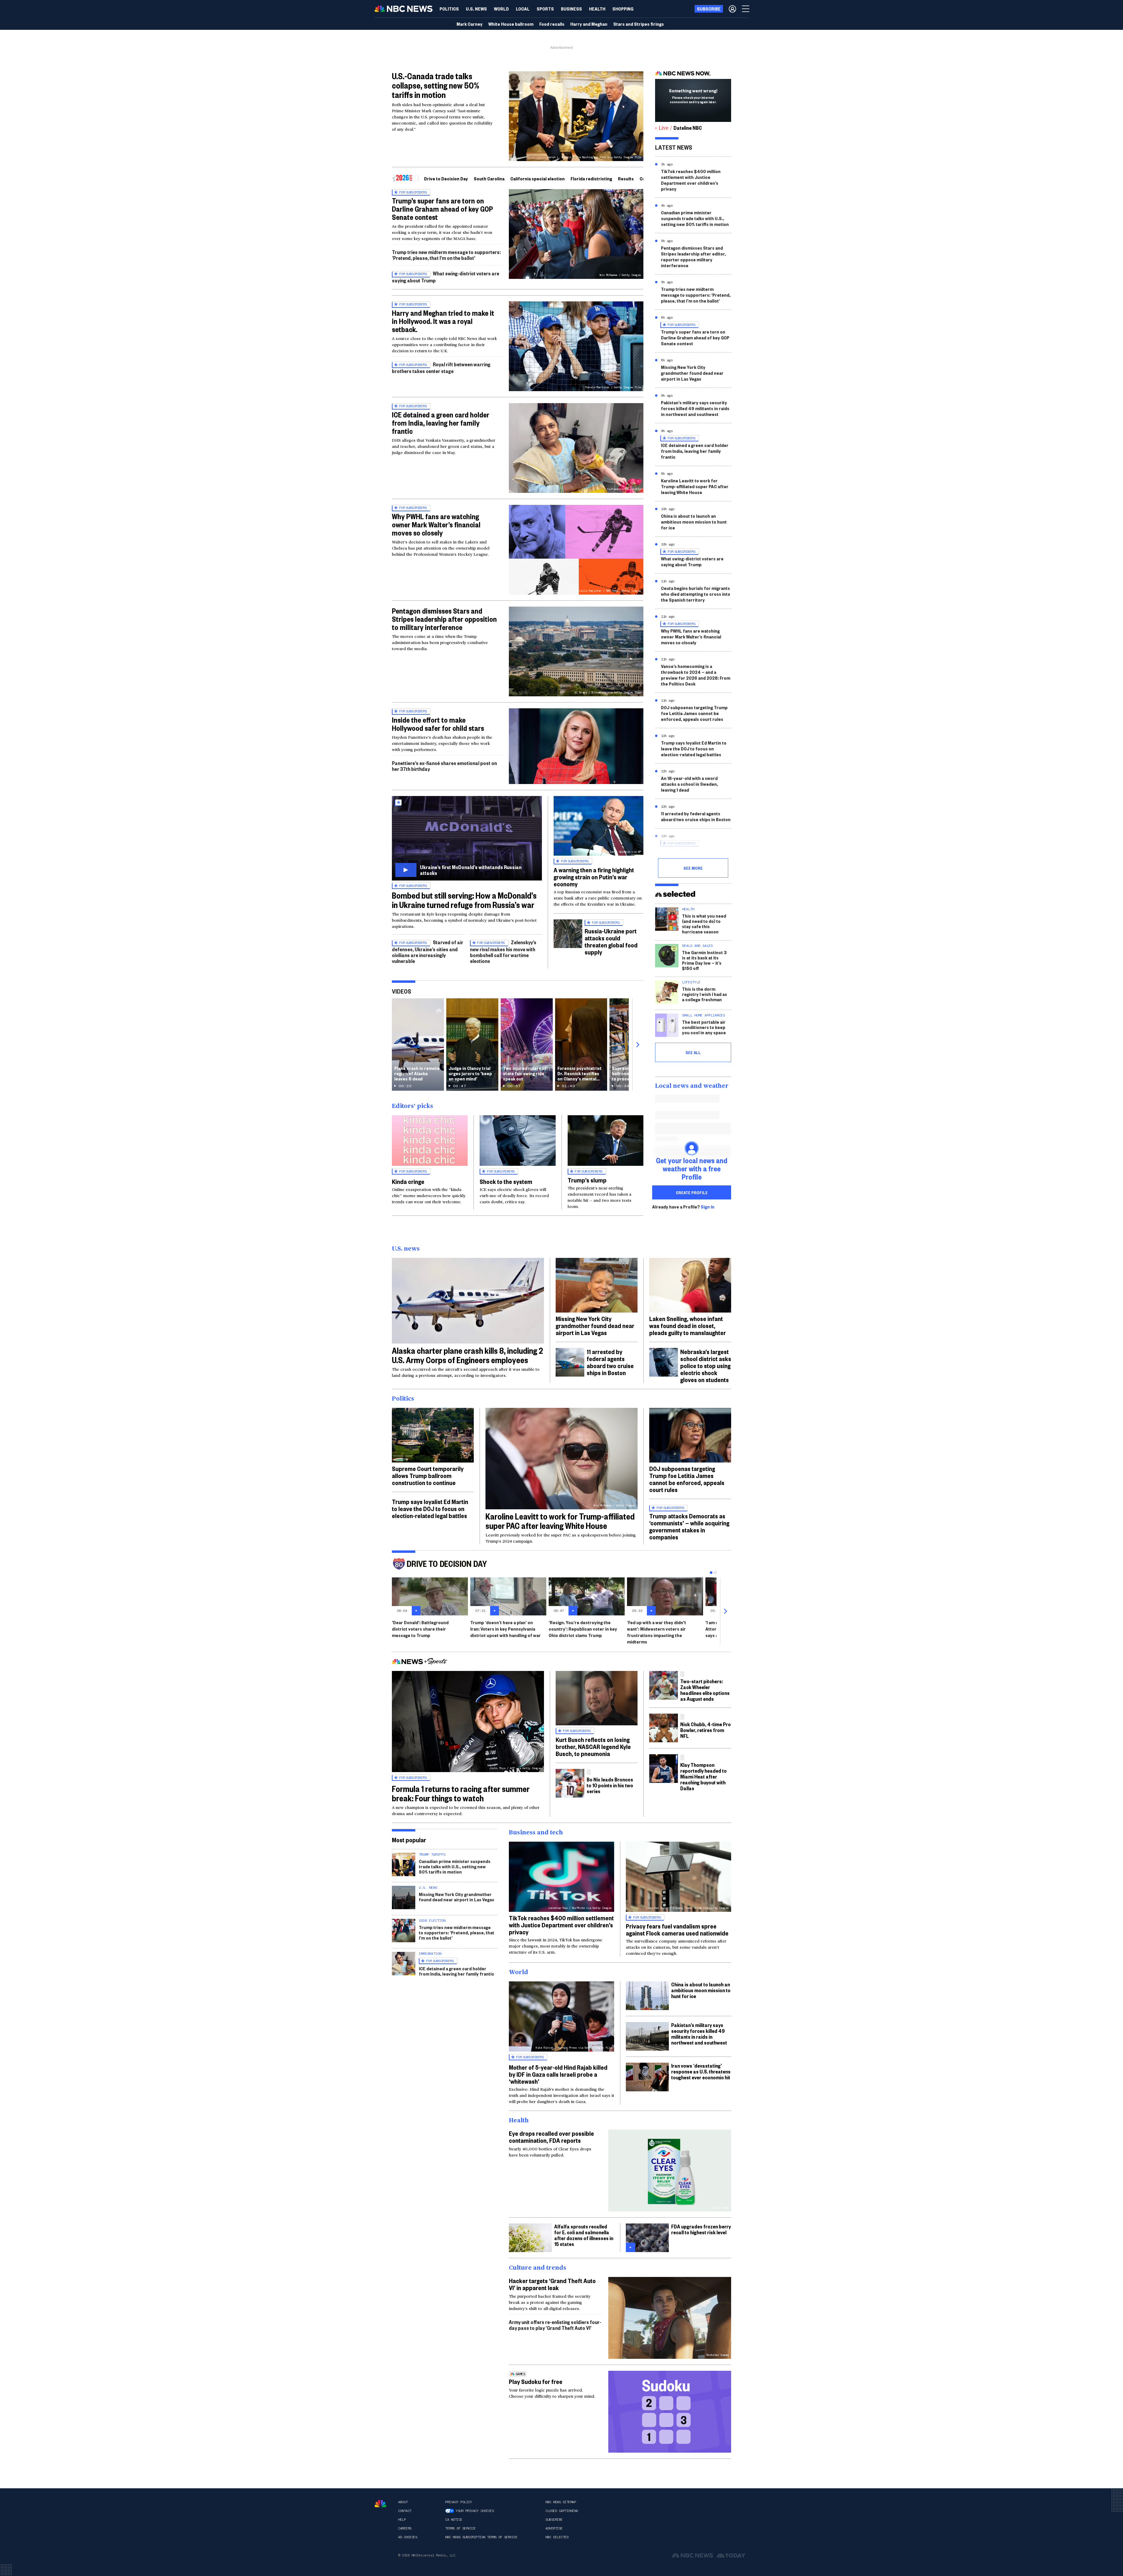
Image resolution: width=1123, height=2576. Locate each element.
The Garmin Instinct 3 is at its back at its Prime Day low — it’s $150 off (704, 960)
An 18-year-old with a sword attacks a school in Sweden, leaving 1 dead (689, 784)
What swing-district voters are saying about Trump (692, 561)
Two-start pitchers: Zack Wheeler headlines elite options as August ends (705, 1690)
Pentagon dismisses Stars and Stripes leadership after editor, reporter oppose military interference (693, 257)
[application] (576, 746)
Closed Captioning (562, 2511)
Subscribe (554, 2520)
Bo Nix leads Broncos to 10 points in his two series (610, 1785)
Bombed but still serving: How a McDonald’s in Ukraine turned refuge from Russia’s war (464, 900)
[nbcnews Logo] (380, 2504)
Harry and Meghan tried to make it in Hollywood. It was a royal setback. (443, 321)
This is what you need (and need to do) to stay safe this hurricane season (704, 924)
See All (693, 1052)
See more (693, 868)
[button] (523, 9)
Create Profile (692, 1192)
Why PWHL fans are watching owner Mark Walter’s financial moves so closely (436, 524)
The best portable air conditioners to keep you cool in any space (704, 1027)
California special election (538, 178)
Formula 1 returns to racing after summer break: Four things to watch (461, 1793)
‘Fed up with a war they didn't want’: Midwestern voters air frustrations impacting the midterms (657, 1632)
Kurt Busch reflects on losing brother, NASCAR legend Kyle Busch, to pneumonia (593, 1746)
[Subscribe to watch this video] (467, 838)
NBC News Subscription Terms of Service (481, 2537)
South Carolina (489, 178)
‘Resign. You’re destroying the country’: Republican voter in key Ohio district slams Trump (583, 1629)
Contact (405, 2511)
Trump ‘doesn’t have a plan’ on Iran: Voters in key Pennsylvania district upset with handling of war (505, 1629)
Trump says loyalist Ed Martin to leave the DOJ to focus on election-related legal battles (694, 749)
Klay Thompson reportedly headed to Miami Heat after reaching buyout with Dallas (703, 1776)
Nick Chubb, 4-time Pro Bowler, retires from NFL (706, 1730)
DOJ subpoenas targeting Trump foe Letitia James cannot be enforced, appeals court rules (694, 713)
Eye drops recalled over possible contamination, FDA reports (551, 2137)
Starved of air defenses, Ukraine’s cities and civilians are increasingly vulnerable (428, 951)
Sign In (708, 1207)
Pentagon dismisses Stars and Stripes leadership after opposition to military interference (444, 619)
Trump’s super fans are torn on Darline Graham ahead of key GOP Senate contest (442, 209)
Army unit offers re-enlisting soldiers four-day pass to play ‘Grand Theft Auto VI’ (555, 2325)
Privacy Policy (458, 2502)
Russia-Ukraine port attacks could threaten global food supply (611, 941)
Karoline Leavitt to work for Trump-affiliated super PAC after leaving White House (695, 486)
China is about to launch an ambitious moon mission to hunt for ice (694, 522)
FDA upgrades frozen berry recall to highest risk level (701, 2229)
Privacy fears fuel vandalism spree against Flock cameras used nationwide (677, 1929)
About (403, 2502)
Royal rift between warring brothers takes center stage (441, 368)
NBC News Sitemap (561, 2502)
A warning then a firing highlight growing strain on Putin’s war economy (594, 877)
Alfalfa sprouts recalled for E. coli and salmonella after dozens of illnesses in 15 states (584, 2235)
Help (402, 2520)
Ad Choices (408, 2537)
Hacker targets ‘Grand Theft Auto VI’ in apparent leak (552, 2284)
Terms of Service (460, 2528)
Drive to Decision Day (446, 178)
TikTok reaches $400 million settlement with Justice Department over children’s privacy (691, 180)
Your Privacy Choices (475, 2511)
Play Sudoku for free (536, 2381)
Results (626, 178)
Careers (405, 2528)
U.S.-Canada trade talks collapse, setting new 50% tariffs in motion (435, 85)
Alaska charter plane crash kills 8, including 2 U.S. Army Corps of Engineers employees (467, 1355)
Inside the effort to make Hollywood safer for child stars (438, 724)
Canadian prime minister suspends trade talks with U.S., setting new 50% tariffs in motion (695, 218)
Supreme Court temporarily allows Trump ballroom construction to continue (428, 1475)
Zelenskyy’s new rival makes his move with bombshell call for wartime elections (503, 951)
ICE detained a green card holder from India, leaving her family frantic (441, 423)
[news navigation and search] (746, 9)
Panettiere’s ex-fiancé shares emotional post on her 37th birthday (444, 766)
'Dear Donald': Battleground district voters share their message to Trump (420, 1629)
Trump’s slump (587, 1180)
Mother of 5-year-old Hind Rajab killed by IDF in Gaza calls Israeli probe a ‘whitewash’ (558, 2074)
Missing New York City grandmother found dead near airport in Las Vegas (692, 373)
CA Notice (454, 2520)
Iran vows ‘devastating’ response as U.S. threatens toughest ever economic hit (701, 2071)
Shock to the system (506, 1181)
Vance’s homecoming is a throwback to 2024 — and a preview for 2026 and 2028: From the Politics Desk (696, 675)
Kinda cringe (408, 1181)
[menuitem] (449, 9)
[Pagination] (711, 1573)
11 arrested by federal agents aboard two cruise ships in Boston (696, 816)
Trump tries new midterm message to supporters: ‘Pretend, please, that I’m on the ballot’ (446, 255)
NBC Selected (557, 2537)
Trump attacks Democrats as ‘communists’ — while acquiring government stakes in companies (689, 1526)
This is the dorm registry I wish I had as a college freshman (705, 994)
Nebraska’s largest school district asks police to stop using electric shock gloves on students (706, 1365)
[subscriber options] (732, 9)
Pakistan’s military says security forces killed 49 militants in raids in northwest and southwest (695, 408)
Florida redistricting (591, 178)
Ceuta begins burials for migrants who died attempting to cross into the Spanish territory (696, 594)
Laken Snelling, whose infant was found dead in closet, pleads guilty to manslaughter (688, 1325)
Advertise (554, 2528)
